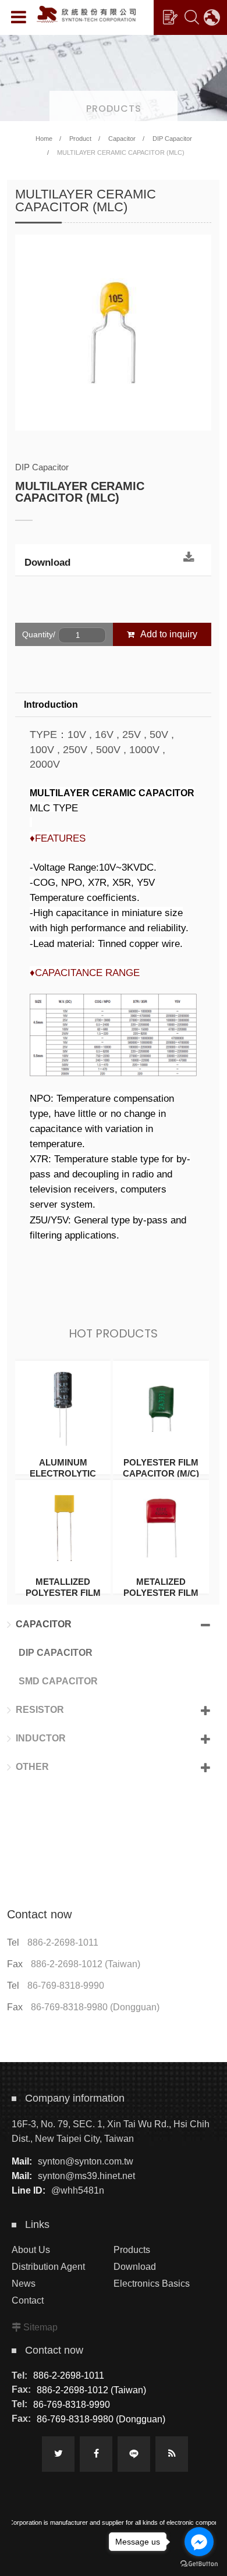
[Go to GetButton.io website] (199, 2564)
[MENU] (19, 17)
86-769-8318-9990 (66, 1986)
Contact (28, 2300)
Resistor (40, 1710)
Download (47, 563)
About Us (31, 2250)
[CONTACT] (170, 17)
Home (44, 139)
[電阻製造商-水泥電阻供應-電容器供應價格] (114, 77)
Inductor (41, 1738)
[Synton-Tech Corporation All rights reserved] (86, 14)
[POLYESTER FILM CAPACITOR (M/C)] (161, 1417)
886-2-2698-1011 (63, 1942)
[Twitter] (58, 2454)
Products (132, 2250)
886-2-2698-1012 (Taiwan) (86, 1964)
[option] (113, 333)
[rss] (172, 2454)
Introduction (51, 705)
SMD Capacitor (58, 1681)
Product (80, 139)
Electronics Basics (152, 2284)
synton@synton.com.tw (86, 2161)
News (24, 2284)
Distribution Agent (48, 2267)
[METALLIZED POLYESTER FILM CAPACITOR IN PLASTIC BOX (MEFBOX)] (63, 1537)
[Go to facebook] (199, 2542)
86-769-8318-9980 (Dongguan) (95, 2007)
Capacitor (122, 139)
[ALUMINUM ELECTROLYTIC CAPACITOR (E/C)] (63, 1417)
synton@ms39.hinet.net (86, 2176)
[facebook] (96, 2454)
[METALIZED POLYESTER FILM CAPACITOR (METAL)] (161, 1537)
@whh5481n (78, 2190)
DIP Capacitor (172, 139)
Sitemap (40, 2327)
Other (32, 1767)
